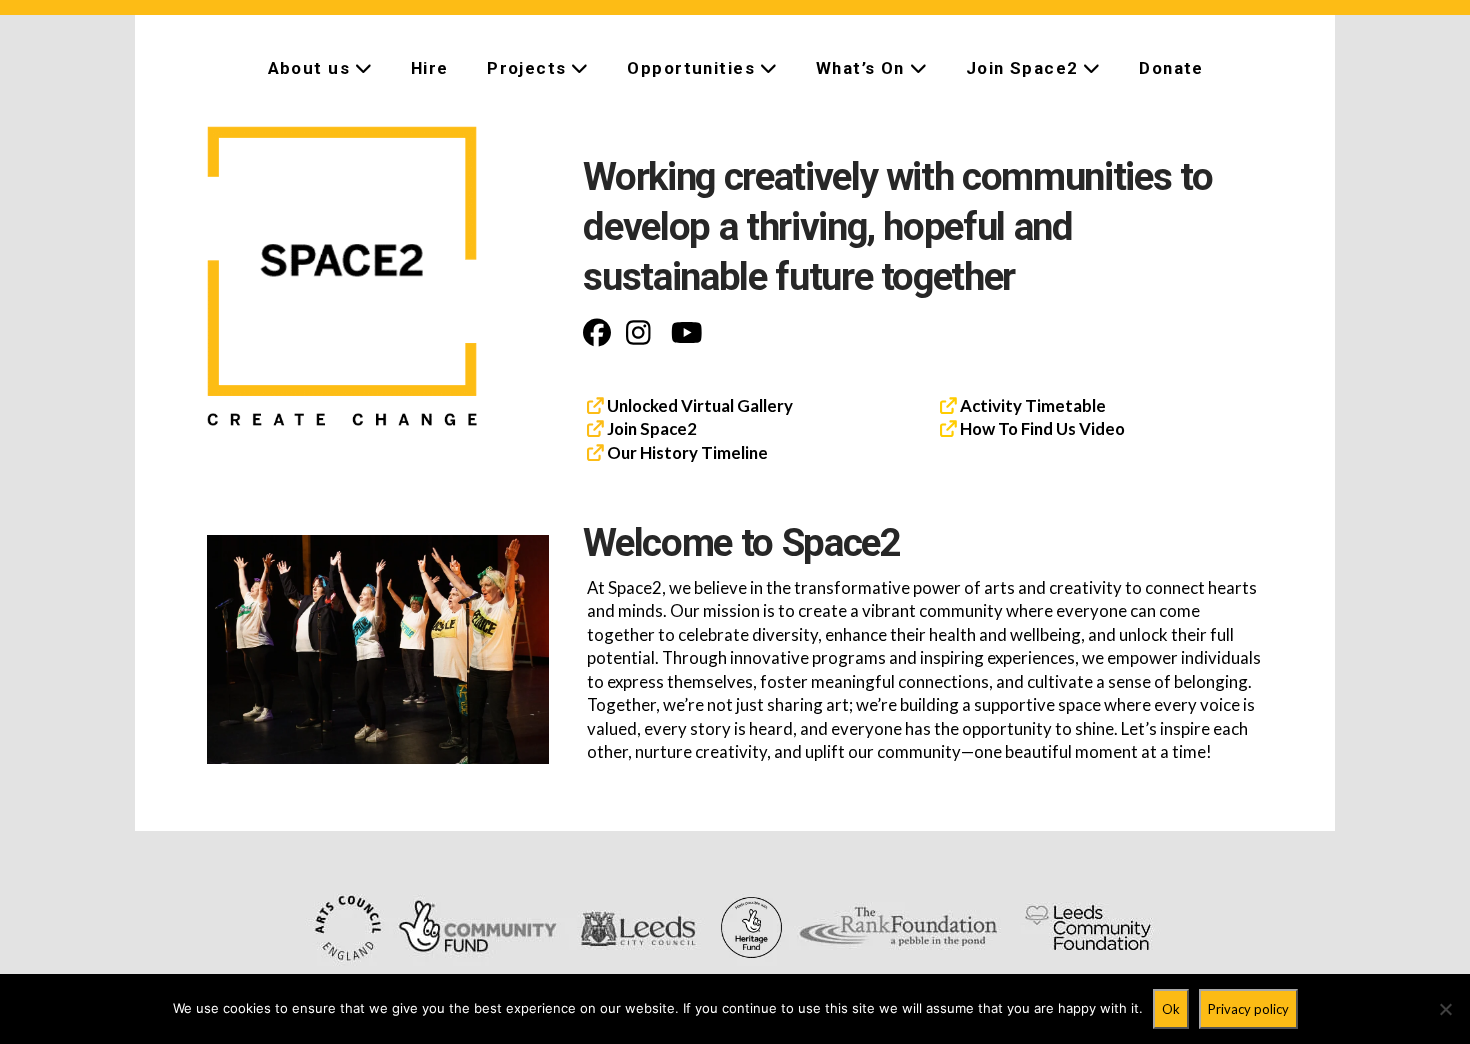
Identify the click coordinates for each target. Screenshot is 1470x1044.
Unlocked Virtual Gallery (700, 405)
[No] (1445, 1009)
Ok (1171, 1009)
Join (622, 428)
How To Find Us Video (1041, 428)
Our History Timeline (687, 452)
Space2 (667, 428)
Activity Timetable (1031, 405)
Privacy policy (1248, 1009)
